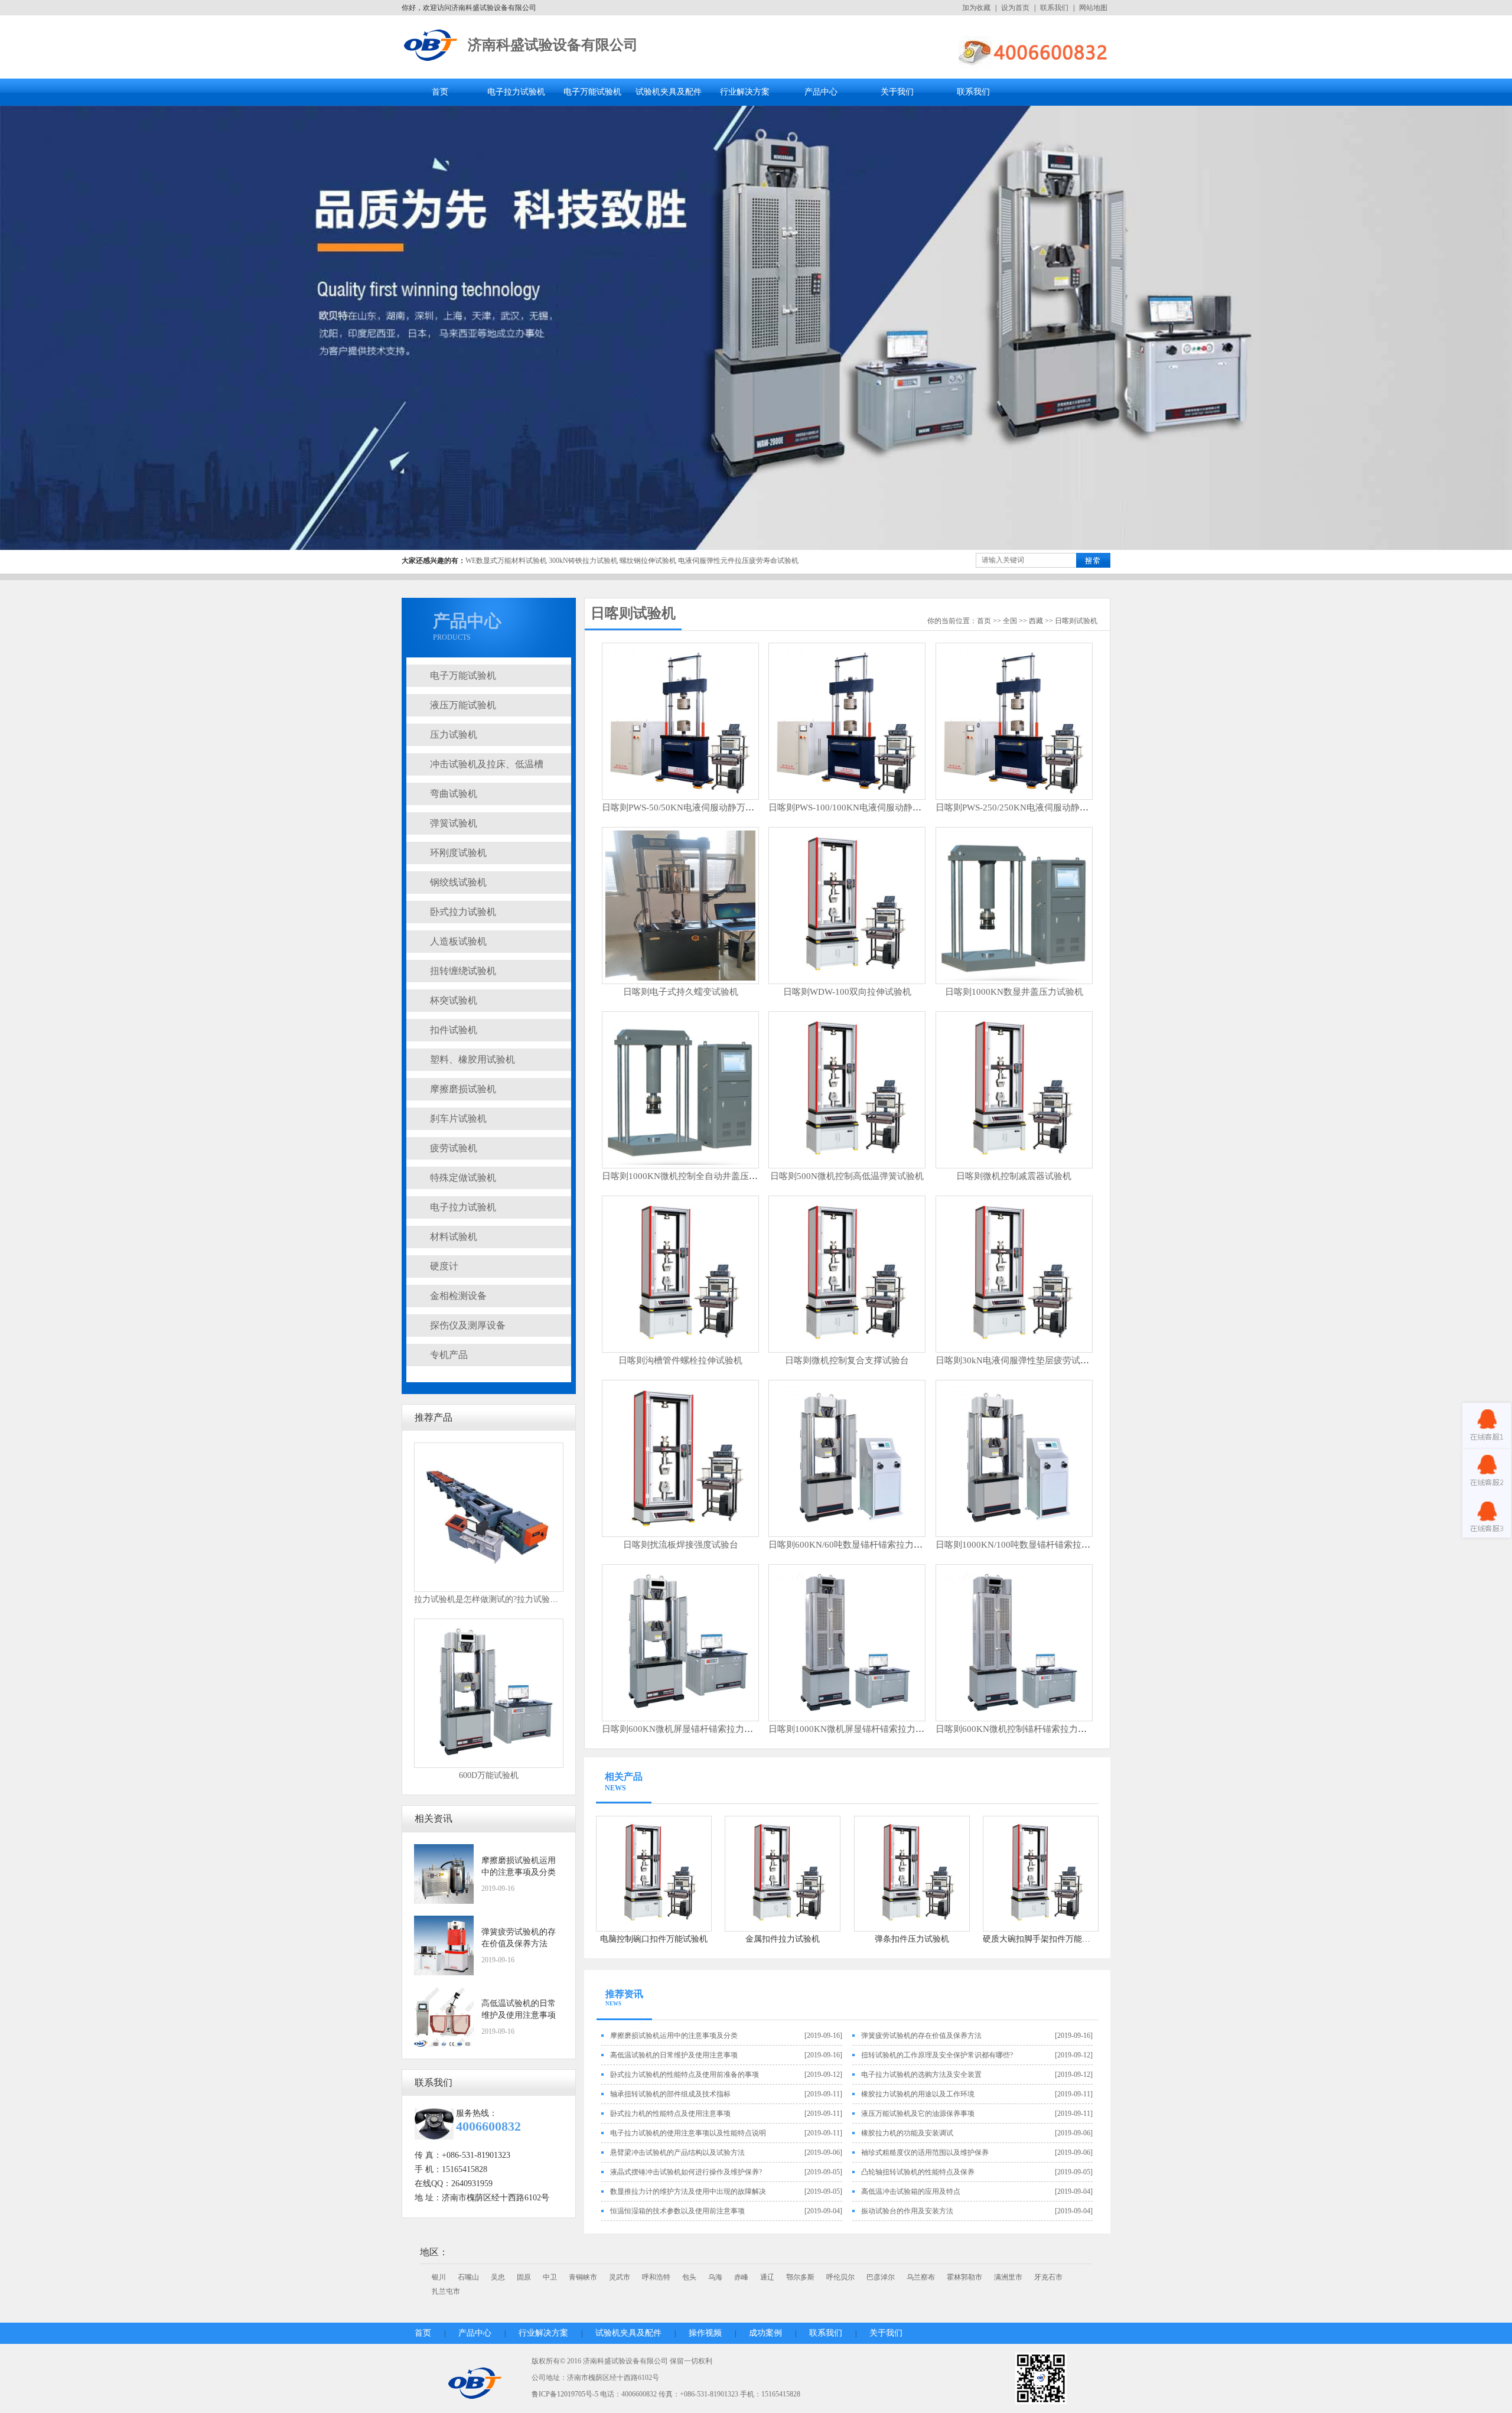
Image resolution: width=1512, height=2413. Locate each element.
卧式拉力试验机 (463, 912)
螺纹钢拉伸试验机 (648, 561)
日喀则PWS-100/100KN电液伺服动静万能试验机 (863, 807)
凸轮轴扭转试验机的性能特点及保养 (918, 2172)
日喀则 (1065, 621)
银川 (439, 2277)
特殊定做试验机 (463, 1178)
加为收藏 (976, 8)
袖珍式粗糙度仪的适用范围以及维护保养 (925, 2153)
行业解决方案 (745, 92)
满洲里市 (1008, 2277)
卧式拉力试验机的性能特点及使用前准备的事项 (685, 2075)
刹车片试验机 (458, 1118)
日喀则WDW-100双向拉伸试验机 (847, 992)
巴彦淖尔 (881, 2277)
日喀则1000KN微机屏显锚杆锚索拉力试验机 (855, 1729)
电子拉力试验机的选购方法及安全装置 (921, 2075)
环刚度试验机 (458, 853)
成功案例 (765, 2333)
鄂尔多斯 (800, 2277)
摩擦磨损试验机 (463, 1089)
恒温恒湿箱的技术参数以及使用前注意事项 (677, 2211)
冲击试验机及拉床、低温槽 (487, 764)
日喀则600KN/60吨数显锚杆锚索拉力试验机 (854, 1545)
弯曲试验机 (454, 794)
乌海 (715, 2277)
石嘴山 (468, 2277)
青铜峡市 (583, 2277)
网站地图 (1093, 8)
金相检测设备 (458, 1296)
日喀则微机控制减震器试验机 (1014, 1176)
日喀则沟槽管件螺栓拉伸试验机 (680, 1360)
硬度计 (444, 1266)
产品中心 (821, 92)
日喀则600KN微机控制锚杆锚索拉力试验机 (1020, 1729)
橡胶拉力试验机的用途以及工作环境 (918, 2094)
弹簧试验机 (454, 823)
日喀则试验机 (633, 613)
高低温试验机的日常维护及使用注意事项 (674, 2055)
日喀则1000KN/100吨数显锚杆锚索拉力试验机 (1026, 1545)
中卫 (550, 2277)
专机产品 (449, 1355)
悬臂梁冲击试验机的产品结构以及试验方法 (677, 2153)
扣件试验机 (454, 1030)
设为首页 (1015, 8)
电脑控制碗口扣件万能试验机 (654, 1939)
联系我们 (1054, 8)
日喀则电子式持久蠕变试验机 (681, 992)
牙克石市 (1048, 2277)
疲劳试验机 (454, 1148)
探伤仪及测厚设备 (468, 1325)
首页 (440, 92)
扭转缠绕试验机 (463, 971)
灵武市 (620, 2277)
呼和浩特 (656, 2277)
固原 (524, 2277)
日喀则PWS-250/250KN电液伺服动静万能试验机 (1030, 807)
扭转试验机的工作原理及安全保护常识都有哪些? (937, 2055)
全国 (1010, 621)
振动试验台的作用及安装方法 (907, 2211)
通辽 (767, 2277)
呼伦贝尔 (840, 2277)
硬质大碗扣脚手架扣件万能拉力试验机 (1053, 1939)
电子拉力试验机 (516, 92)
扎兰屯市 (446, 2291)
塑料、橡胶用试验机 (472, 1059)
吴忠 (498, 2277)
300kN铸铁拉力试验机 (583, 561)
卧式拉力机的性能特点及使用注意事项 (670, 2114)
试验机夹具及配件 (669, 92)
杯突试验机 (454, 1000)
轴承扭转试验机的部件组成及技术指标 (670, 2094)
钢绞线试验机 (458, 882)
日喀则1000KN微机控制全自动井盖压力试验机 (693, 1176)
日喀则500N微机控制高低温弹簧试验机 (847, 1176)
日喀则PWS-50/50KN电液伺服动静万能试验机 (691, 807)
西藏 (1036, 621)
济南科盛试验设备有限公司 (553, 45)
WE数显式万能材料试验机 (506, 561)
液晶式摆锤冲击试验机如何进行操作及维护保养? (686, 2172)
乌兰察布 (921, 2277)
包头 (689, 2277)
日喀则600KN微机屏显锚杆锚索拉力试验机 (686, 1729)
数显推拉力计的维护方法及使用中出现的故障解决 (688, 2191)
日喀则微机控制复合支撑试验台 (847, 1360)
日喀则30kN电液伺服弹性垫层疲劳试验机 (1017, 1360)
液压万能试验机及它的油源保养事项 (918, 2114)
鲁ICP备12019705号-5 (565, 2394)
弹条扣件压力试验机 (912, 1939)
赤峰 (741, 2277)
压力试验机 (454, 735)
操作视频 (705, 2333)
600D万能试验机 (489, 1775)
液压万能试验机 (463, 705)
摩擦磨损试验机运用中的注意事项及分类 (674, 2036)
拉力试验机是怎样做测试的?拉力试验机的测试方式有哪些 (519, 1599)
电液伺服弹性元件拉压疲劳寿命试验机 (738, 561)
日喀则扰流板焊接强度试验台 (681, 1545)
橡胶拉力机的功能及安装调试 (907, 2133)
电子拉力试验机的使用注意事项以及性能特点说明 (688, 2133)
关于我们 (897, 92)
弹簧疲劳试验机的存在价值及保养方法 (921, 2036)
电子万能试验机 (592, 92)
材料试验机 (454, 1237)
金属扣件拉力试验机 (783, 1939)
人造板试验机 (458, 941)
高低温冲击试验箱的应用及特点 (911, 2191)
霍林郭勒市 (964, 2277)
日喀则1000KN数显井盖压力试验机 (1014, 992)
